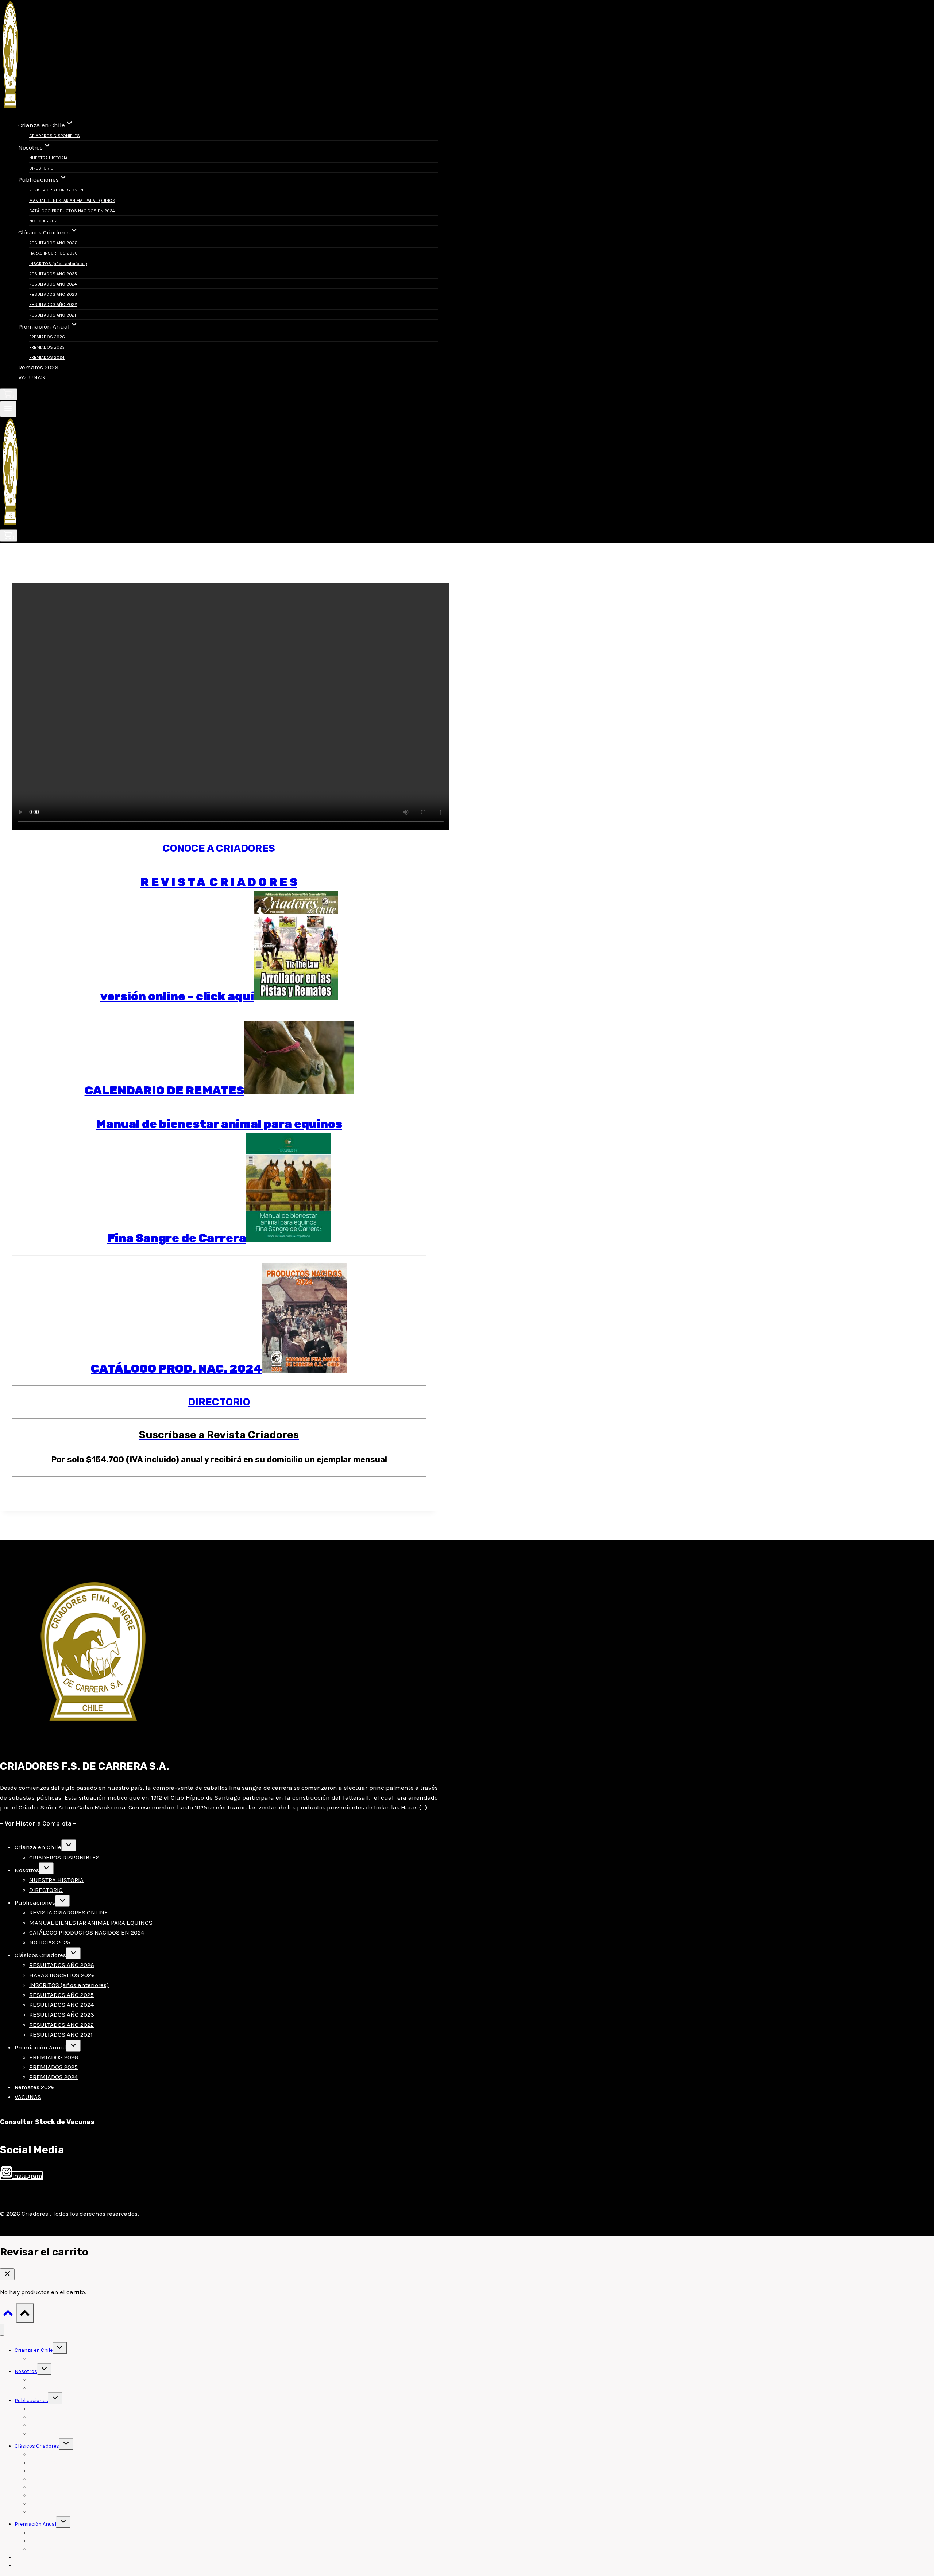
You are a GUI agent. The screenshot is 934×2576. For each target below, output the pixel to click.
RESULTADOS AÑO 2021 (53, 315)
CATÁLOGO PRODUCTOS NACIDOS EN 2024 (72, 211)
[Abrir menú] (8, 409)
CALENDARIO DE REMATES (164, 1090)
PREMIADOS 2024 (47, 357)
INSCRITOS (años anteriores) (58, 264)
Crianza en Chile (38, 1847)
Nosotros (27, 1870)
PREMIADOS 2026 (47, 337)
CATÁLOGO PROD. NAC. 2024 (177, 1369)
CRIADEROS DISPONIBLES (55, 136)
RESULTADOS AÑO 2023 (53, 294)
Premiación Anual (40, 2047)
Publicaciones (35, 1902)
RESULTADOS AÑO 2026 (53, 243)
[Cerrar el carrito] (7, 2274)
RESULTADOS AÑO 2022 (53, 304)
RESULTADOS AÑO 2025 (53, 274)
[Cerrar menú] (2, 2330)
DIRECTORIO (41, 168)
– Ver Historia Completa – (38, 1823)
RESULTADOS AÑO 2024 (53, 284)
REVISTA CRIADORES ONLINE (57, 190)
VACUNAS (32, 377)
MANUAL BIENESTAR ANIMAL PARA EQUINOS (72, 201)
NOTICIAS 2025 (45, 221)
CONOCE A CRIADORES (219, 848)
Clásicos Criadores (40, 1955)
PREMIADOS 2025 (47, 347)
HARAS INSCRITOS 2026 (53, 253)
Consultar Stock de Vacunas (47, 2122)
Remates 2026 (38, 367)
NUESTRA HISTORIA (48, 158)
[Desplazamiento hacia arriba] (8, 2315)
